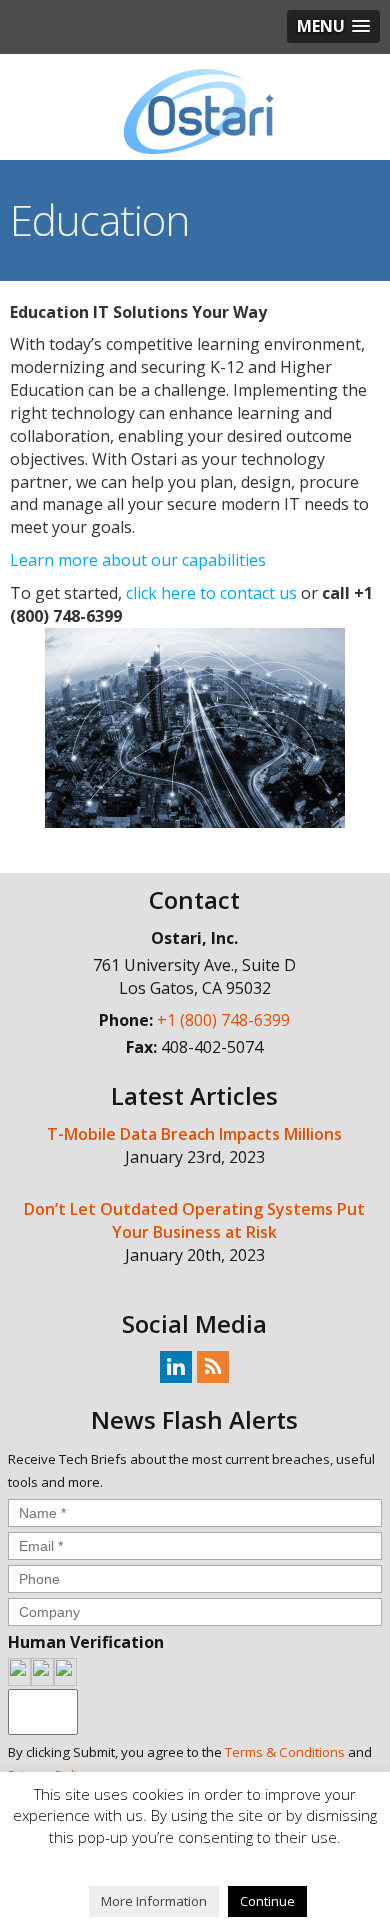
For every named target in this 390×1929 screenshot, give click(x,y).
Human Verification (86, 1642)
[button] (333, 26)
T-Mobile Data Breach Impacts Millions (194, 1134)
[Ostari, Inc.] (195, 112)
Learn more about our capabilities (138, 560)
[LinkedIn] (176, 1365)
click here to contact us (211, 593)
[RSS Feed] (213, 1365)
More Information (154, 1901)
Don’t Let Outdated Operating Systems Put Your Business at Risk (194, 1220)
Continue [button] (267, 1901)
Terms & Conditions (285, 1752)
